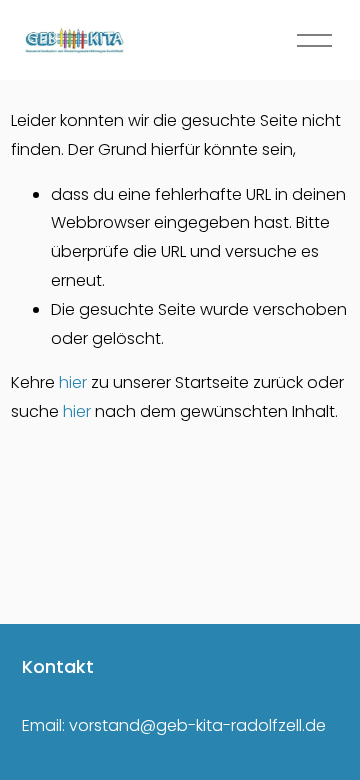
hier (73, 382)
